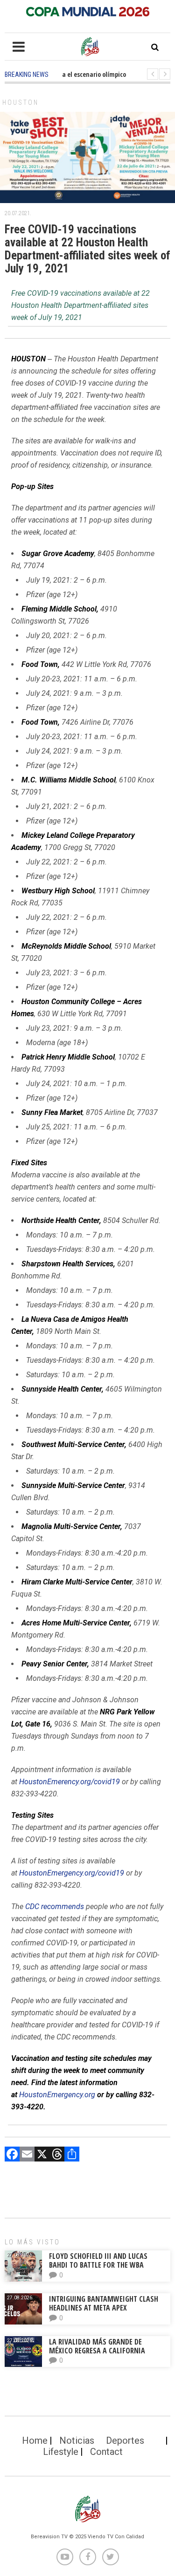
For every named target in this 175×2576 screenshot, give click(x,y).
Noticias (77, 2440)
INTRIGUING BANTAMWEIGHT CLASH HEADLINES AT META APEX (104, 2303)
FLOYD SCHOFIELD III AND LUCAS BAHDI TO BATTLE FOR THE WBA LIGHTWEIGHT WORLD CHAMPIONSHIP (106, 2265)
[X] (42, 2155)
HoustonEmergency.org (57, 2095)
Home (35, 2440)
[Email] (27, 2155)
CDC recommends (55, 1907)
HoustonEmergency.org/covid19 (72, 1873)
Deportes (125, 2440)
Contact (106, 2452)
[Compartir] (72, 2155)
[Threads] (57, 2155)
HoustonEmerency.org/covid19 (69, 1782)
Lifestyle (61, 2452)
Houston (21, 102)
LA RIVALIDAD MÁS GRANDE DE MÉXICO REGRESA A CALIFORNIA (98, 2346)
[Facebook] (12, 2155)
